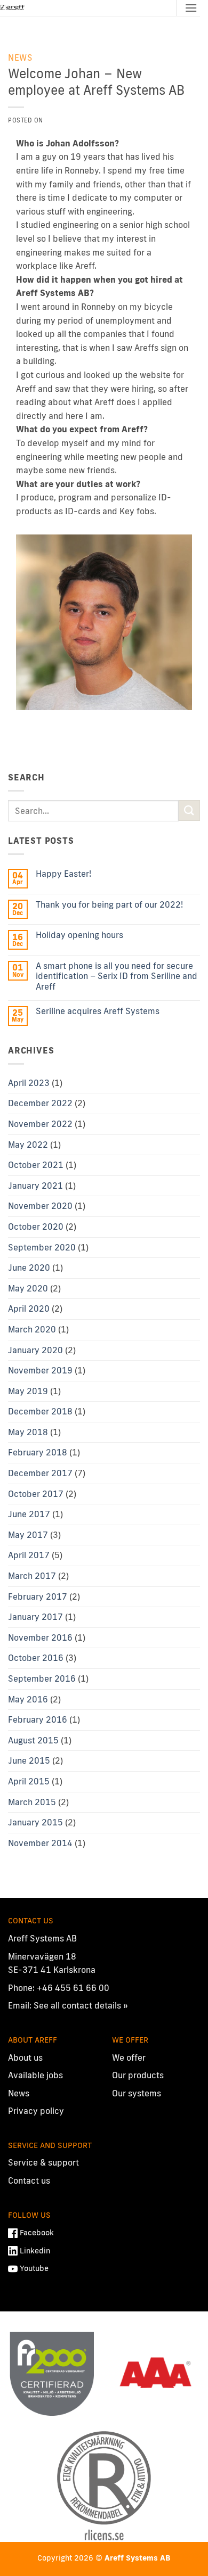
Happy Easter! (63, 874)
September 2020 (42, 1247)
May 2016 (28, 1699)
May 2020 (28, 1288)
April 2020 (29, 1308)
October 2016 (36, 1658)
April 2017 (29, 1555)
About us (25, 2057)
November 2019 (40, 1370)
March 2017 (32, 1576)
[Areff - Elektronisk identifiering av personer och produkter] (13, 8)
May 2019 (28, 1391)
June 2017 (29, 1514)
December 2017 (40, 1473)
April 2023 (29, 1083)
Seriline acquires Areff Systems (98, 1011)
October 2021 (36, 1165)
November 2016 (40, 1637)
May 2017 (28, 1535)
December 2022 (40, 1103)
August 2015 (33, 1740)
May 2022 (28, 1145)
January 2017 (35, 1617)
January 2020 (35, 1350)
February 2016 (38, 1719)
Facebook (37, 2232)
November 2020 (40, 1206)
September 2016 (42, 1678)
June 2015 (29, 1760)
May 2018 (28, 1432)
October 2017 (36, 1494)
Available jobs (35, 2075)
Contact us (29, 2180)
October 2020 (36, 1227)
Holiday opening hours (79, 935)
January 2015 (35, 1822)
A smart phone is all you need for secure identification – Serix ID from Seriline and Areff (117, 976)
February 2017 (38, 1596)
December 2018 (40, 1411)
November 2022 (40, 1124)
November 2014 (40, 1843)
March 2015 (32, 1802)
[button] (191, 8)
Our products (138, 2075)
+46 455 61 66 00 (73, 1988)
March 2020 (32, 1329)
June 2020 (29, 1268)
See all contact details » (81, 2005)
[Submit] (189, 810)
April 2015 (29, 1781)
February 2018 (38, 1452)
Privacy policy (36, 2111)
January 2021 (35, 1186)
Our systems (137, 2093)
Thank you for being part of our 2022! (109, 905)
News (20, 57)
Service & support (43, 2162)
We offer (129, 2057)
